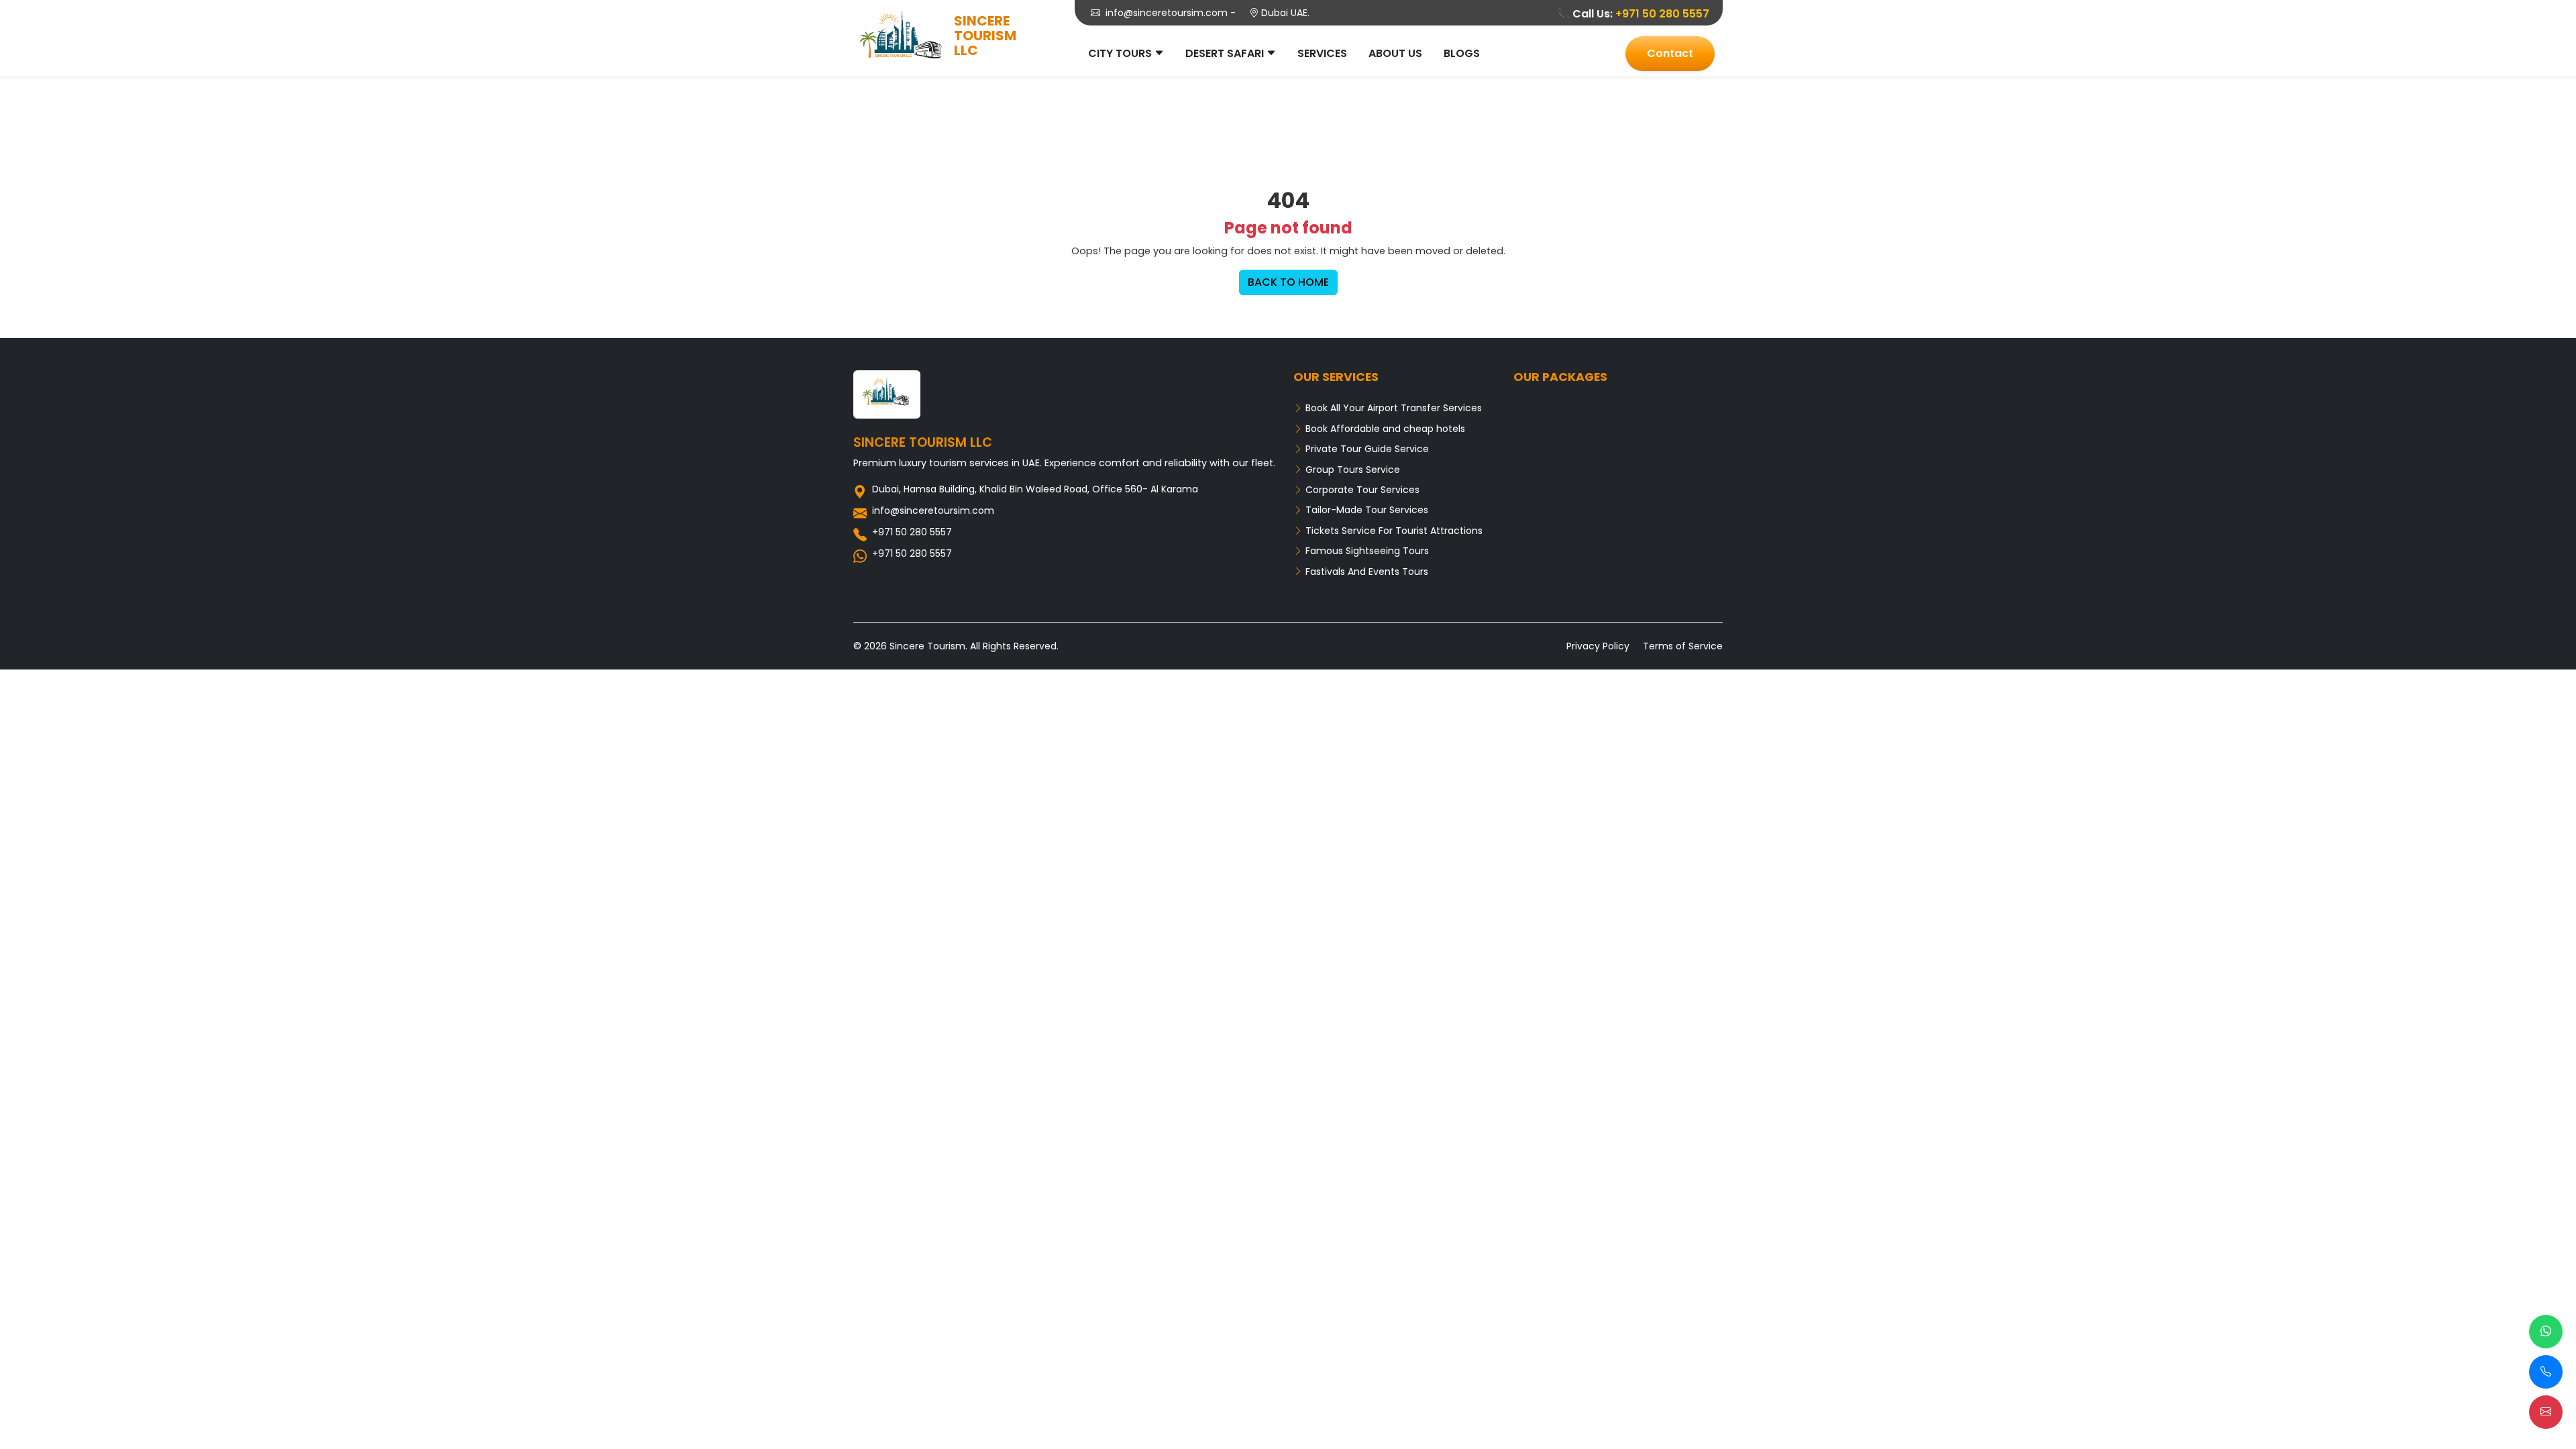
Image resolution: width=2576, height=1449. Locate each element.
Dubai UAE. (1284, 13)
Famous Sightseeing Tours (1366, 551)
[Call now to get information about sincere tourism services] (2546, 1372)
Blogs (1462, 53)
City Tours (1120, 53)
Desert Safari (1225, 53)
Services (1322, 53)
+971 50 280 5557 (1662, 14)
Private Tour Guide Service (1366, 449)
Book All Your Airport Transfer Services (1392, 408)
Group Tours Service (1351, 470)
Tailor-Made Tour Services (1365, 510)
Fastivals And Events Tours (1365, 572)
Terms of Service (1683, 646)
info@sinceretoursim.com (1167, 13)
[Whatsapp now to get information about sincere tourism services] (2546, 1332)
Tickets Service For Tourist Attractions (1393, 531)
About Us (1395, 53)
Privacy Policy (1598, 646)
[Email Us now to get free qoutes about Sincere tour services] (2546, 1412)
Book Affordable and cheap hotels (1384, 429)
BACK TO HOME (1288, 282)
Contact (1670, 53)
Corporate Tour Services (1361, 490)
